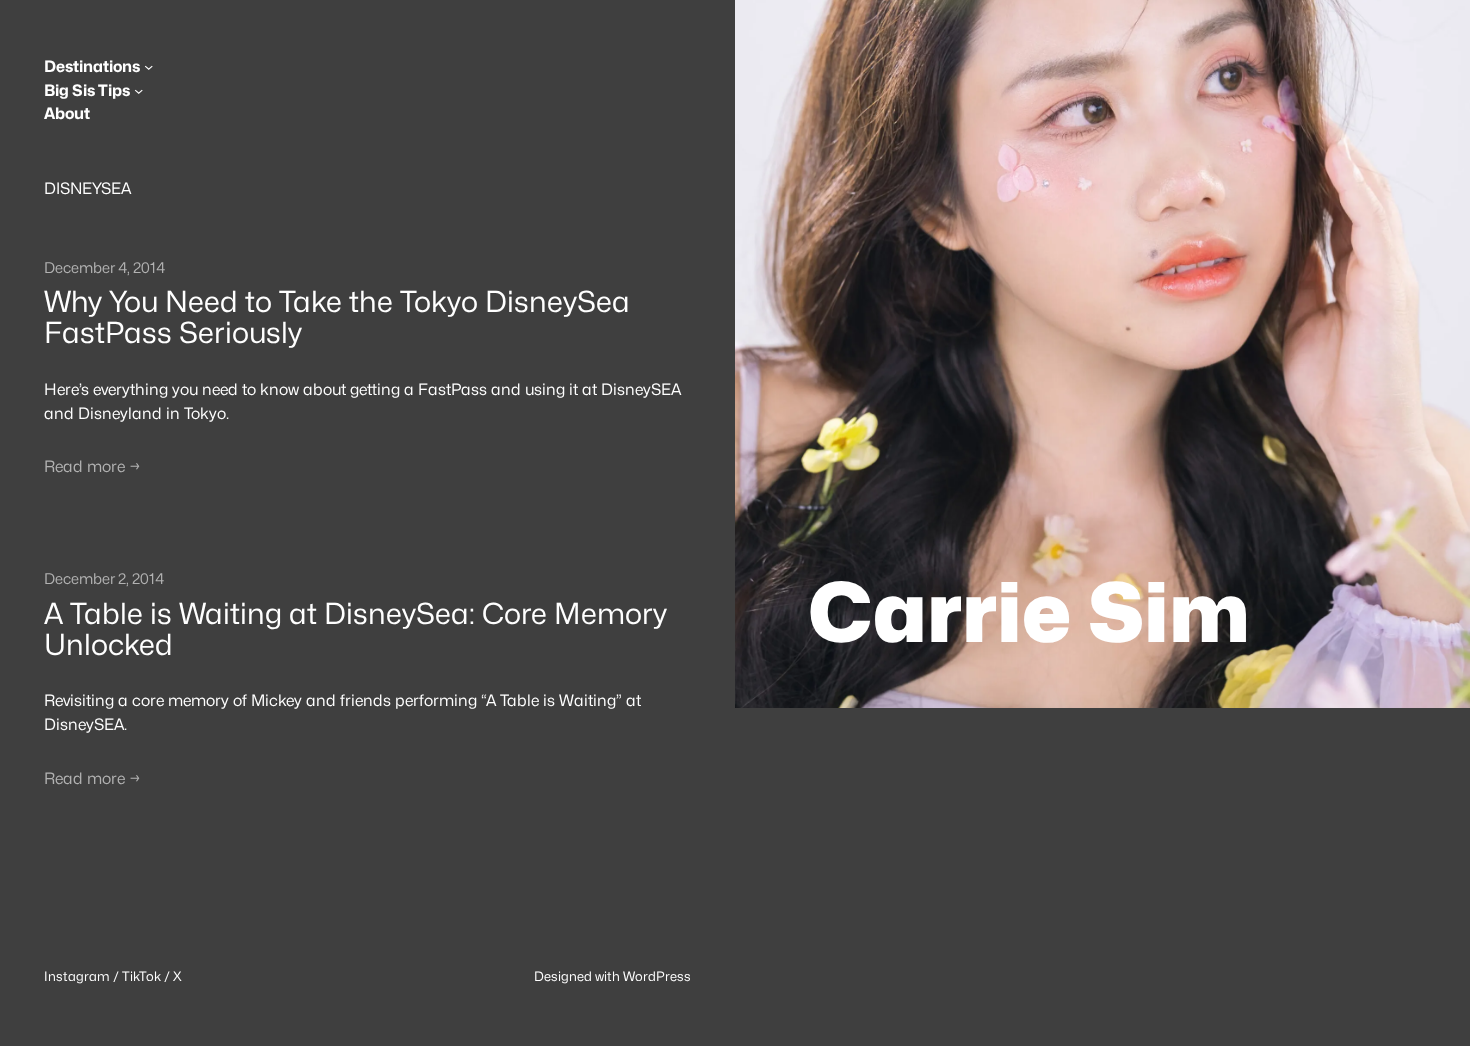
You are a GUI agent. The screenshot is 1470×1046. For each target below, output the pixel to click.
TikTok (141, 976)
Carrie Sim (1029, 611)
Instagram (77, 976)
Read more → (92, 466)
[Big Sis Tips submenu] (138, 90)
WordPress (657, 976)
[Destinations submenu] (148, 66)
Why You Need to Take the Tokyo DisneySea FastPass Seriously (337, 317)
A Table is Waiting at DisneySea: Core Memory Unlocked (355, 629)
